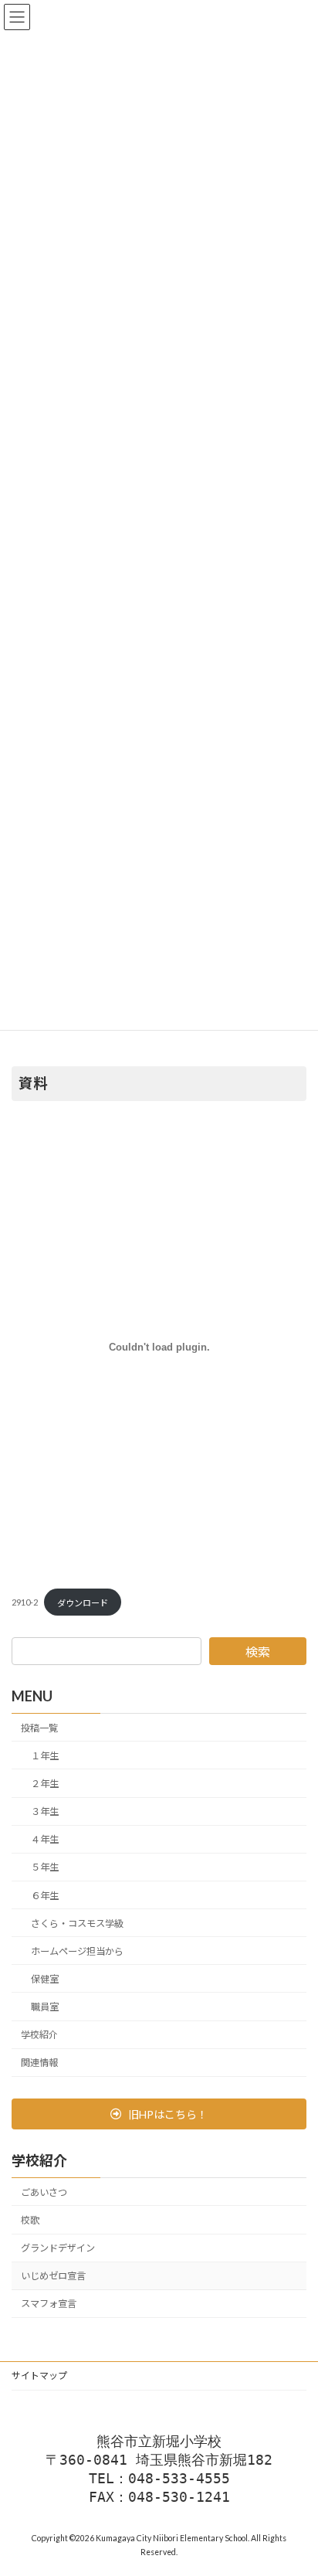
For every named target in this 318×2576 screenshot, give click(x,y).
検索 (258, 1652)
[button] (159, 2114)
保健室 (45, 1979)
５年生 (45, 1868)
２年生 (45, 1784)
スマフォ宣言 (49, 2304)
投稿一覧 (39, 1728)
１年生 (45, 1756)
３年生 (45, 1811)
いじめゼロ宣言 (53, 2277)
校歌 (30, 2220)
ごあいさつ (44, 2192)
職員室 (45, 2007)
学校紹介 (39, 2035)
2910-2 (25, 1603)
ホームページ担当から (77, 1951)
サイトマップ (39, 2375)
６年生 (45, 1896)
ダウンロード (83, 1603)
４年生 (45, 1840)
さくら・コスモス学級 (77, 1924)
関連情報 (39, 2063)
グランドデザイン (58, 2248)
